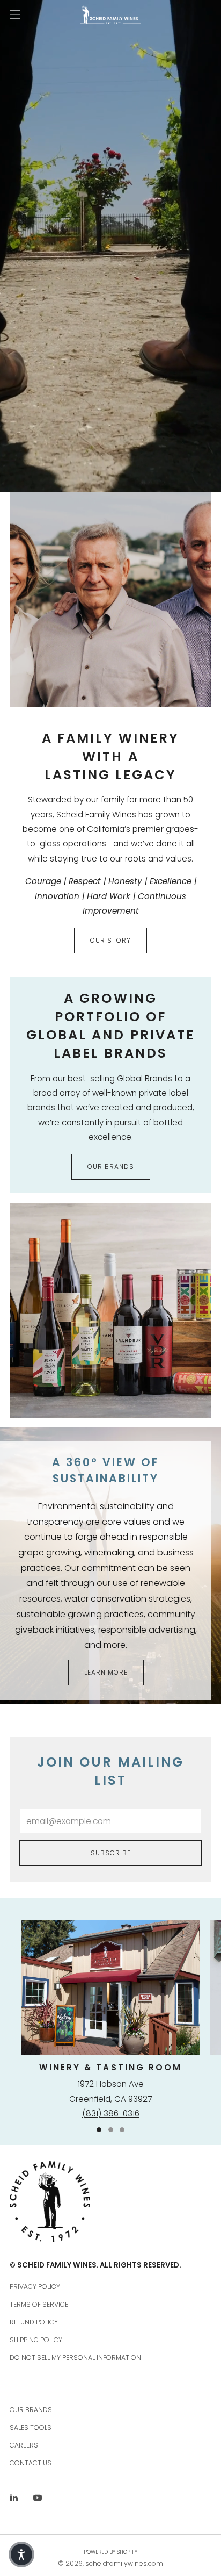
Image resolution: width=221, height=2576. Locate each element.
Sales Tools (31, 2427)
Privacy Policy (35, 2287)
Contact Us (31, 2463)
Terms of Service (39, 2304)
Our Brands (111, 1167)
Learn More (106, 1672)
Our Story (110, 940)
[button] (21, 2555)
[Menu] (15, 15)
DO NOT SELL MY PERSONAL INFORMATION (75, 2358)
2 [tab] (111, 2130)
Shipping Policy (36, 2340)
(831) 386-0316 (111, 2114)
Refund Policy (34, 2322)
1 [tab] (99, 2130)
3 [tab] (122, 2130)
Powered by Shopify (110, 2552)
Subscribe (111, 1853)
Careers (24, 2445)
